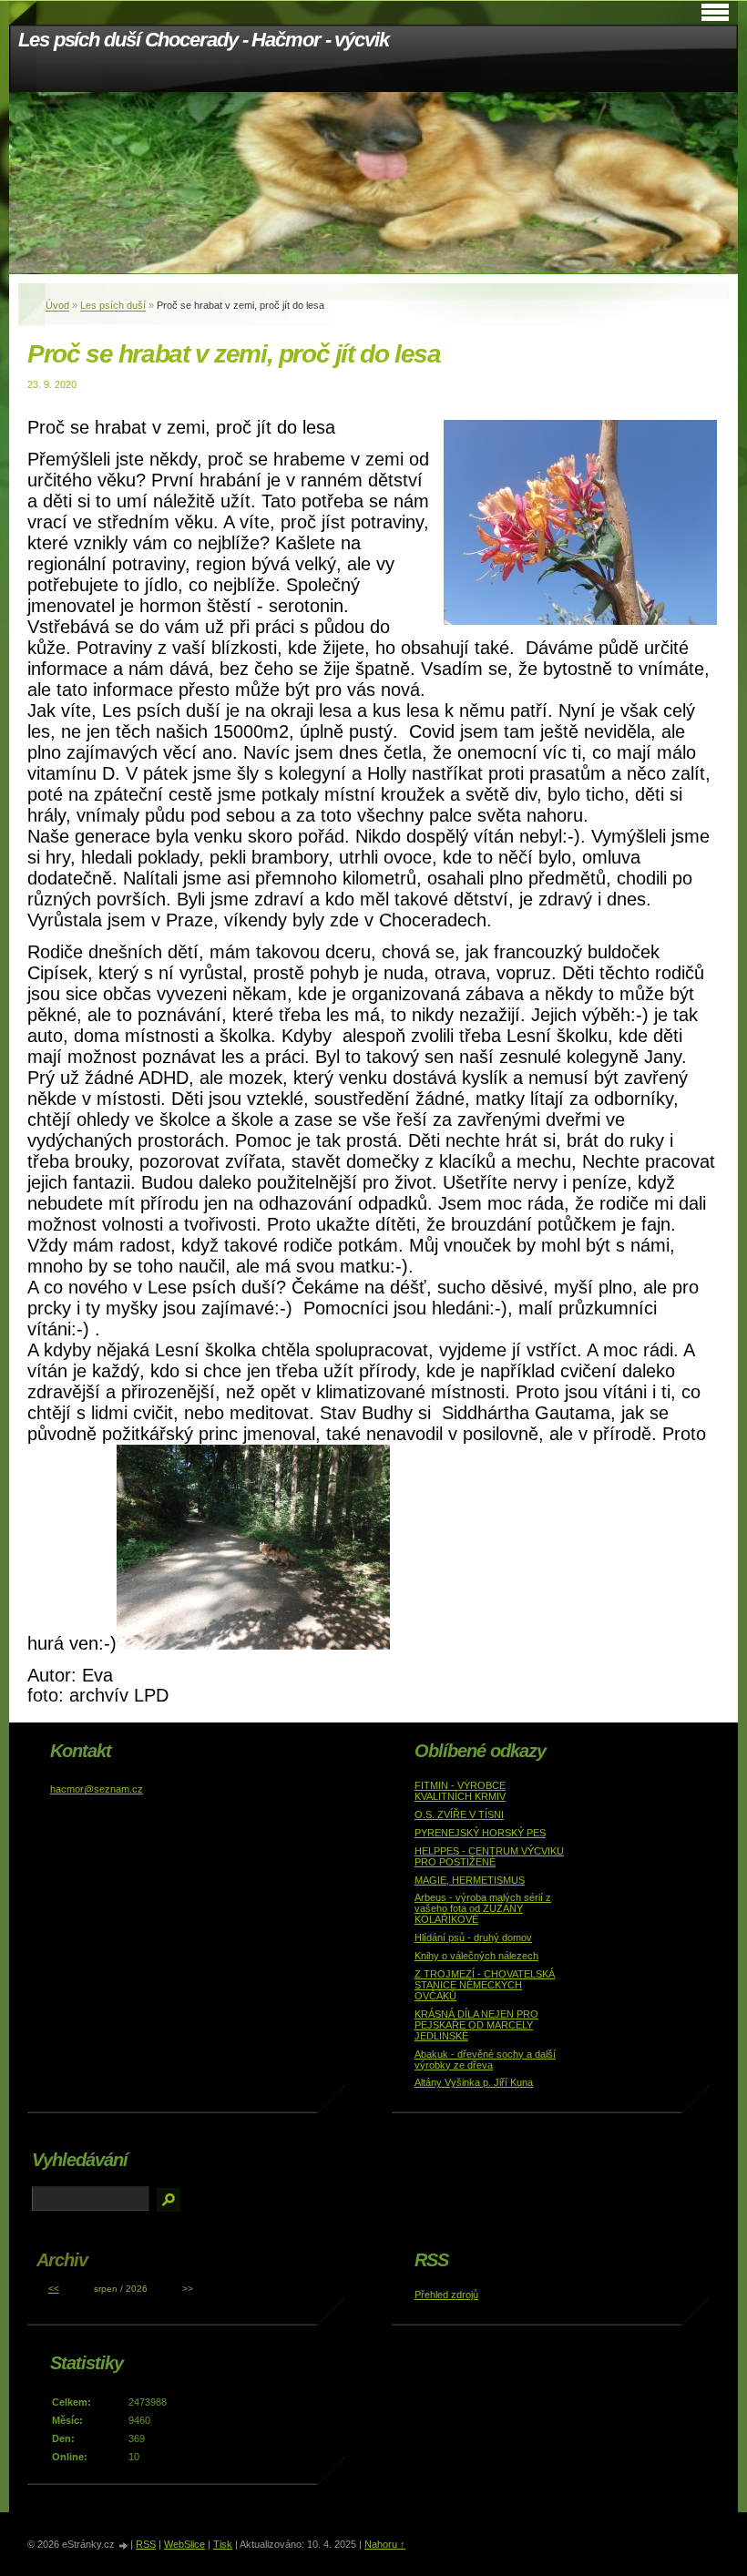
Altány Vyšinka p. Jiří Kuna (474, 2082)
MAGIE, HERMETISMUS (470, 1880)
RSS (146, 2544)
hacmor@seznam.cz (97, 1789)
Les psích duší (113, 305)
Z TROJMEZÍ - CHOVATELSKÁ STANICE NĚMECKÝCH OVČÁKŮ (485, 1985)
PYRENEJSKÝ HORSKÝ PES (480, 1833)
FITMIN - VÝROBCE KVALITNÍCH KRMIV (460, 1791)
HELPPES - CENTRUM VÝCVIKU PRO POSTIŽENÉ (489, 1856)
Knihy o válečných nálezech (476, 1956)
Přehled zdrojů (446, 2295)
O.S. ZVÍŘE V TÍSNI (459, 1814)
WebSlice (184, 2544)
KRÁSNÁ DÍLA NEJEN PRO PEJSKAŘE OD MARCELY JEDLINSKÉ (476, 2025)
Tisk (223, 2544)
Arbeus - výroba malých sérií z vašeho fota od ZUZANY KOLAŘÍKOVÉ (483, 1908)
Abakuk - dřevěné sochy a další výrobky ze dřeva (485, 2060)
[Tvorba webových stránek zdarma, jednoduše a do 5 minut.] (124, 2545)
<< (54, 2289)
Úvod (57, 305)
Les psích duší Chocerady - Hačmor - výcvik (204, 40)
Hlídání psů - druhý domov (473, 1937)
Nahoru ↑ (385, 2544)
